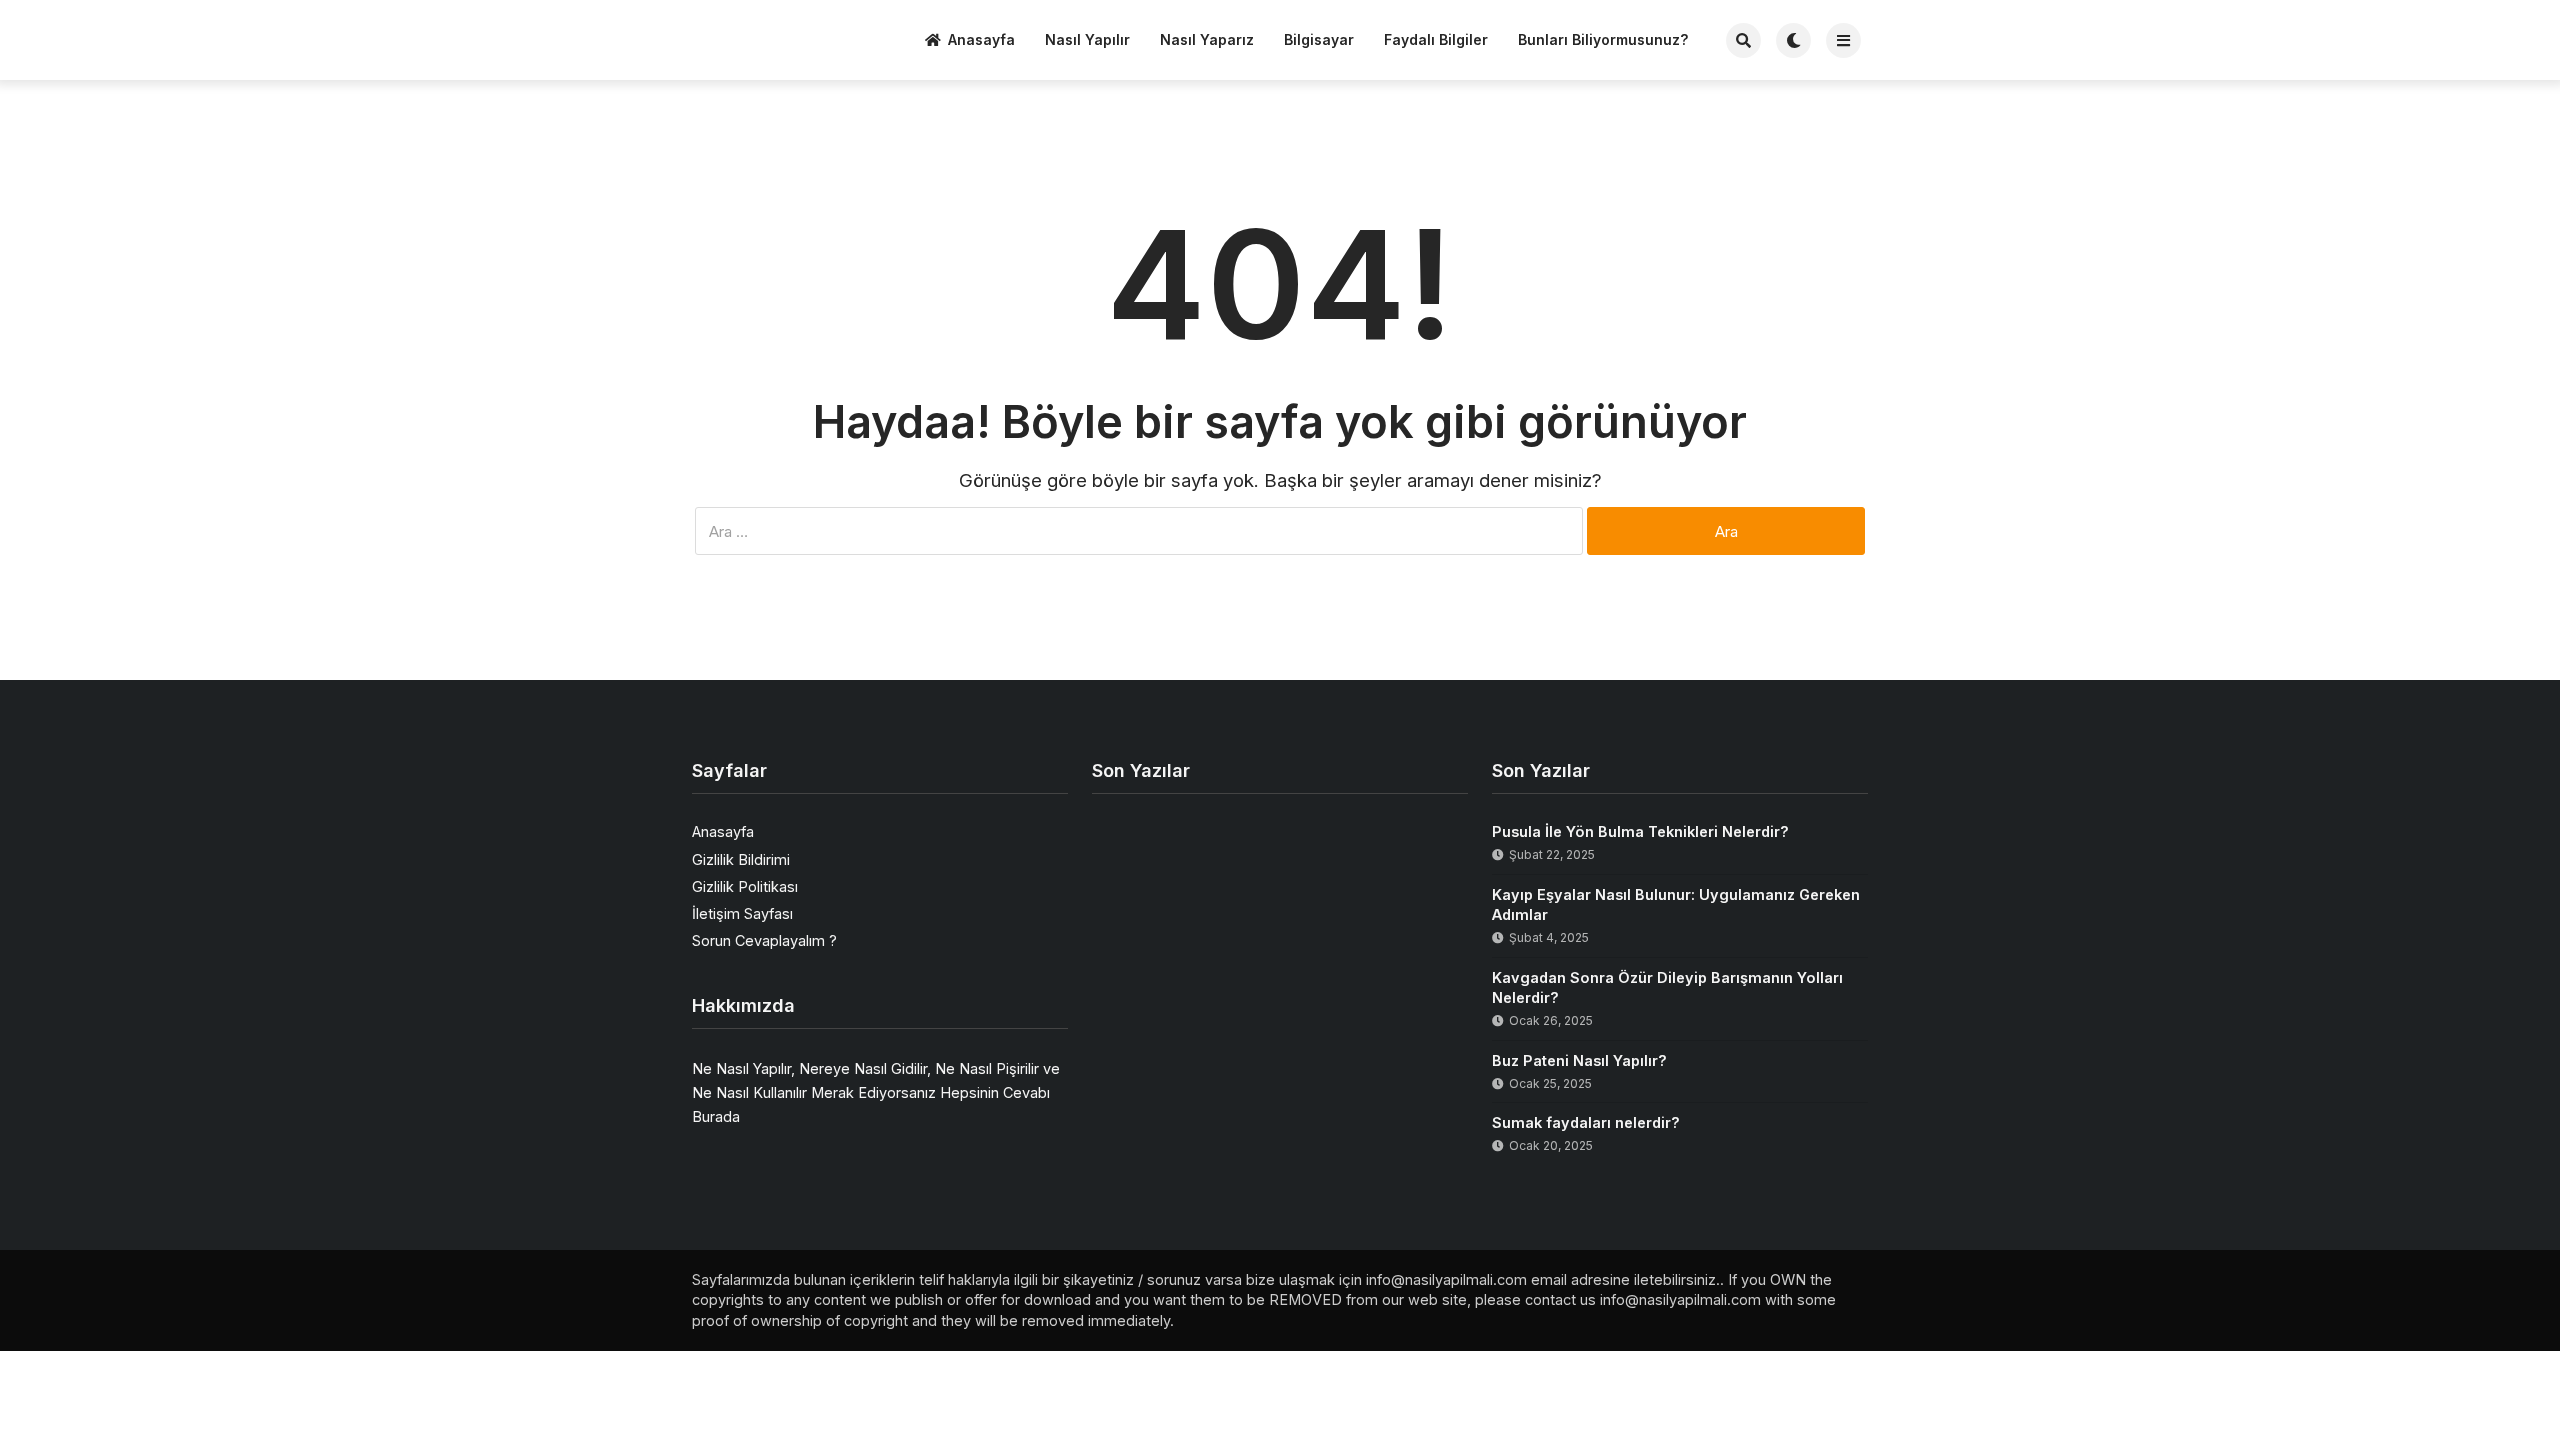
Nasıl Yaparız (1207, 39)
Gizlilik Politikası (745, 886)
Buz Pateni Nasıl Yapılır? (1579, 1060)
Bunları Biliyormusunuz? (1603, 39)
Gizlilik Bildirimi (741, 859)
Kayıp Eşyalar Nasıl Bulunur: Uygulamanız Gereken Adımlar (1676, 904)
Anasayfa (981, 39)
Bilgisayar (1319, 39)
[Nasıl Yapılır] (767, 37)
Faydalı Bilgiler (1436, 39)
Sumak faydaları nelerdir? (1586, 1122)
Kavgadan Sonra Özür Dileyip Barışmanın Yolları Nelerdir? (1667, 987)
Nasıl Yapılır (1087, 39)
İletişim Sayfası (742, 913)
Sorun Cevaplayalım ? (764, 940)
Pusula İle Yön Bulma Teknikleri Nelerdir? (1640, 831)
